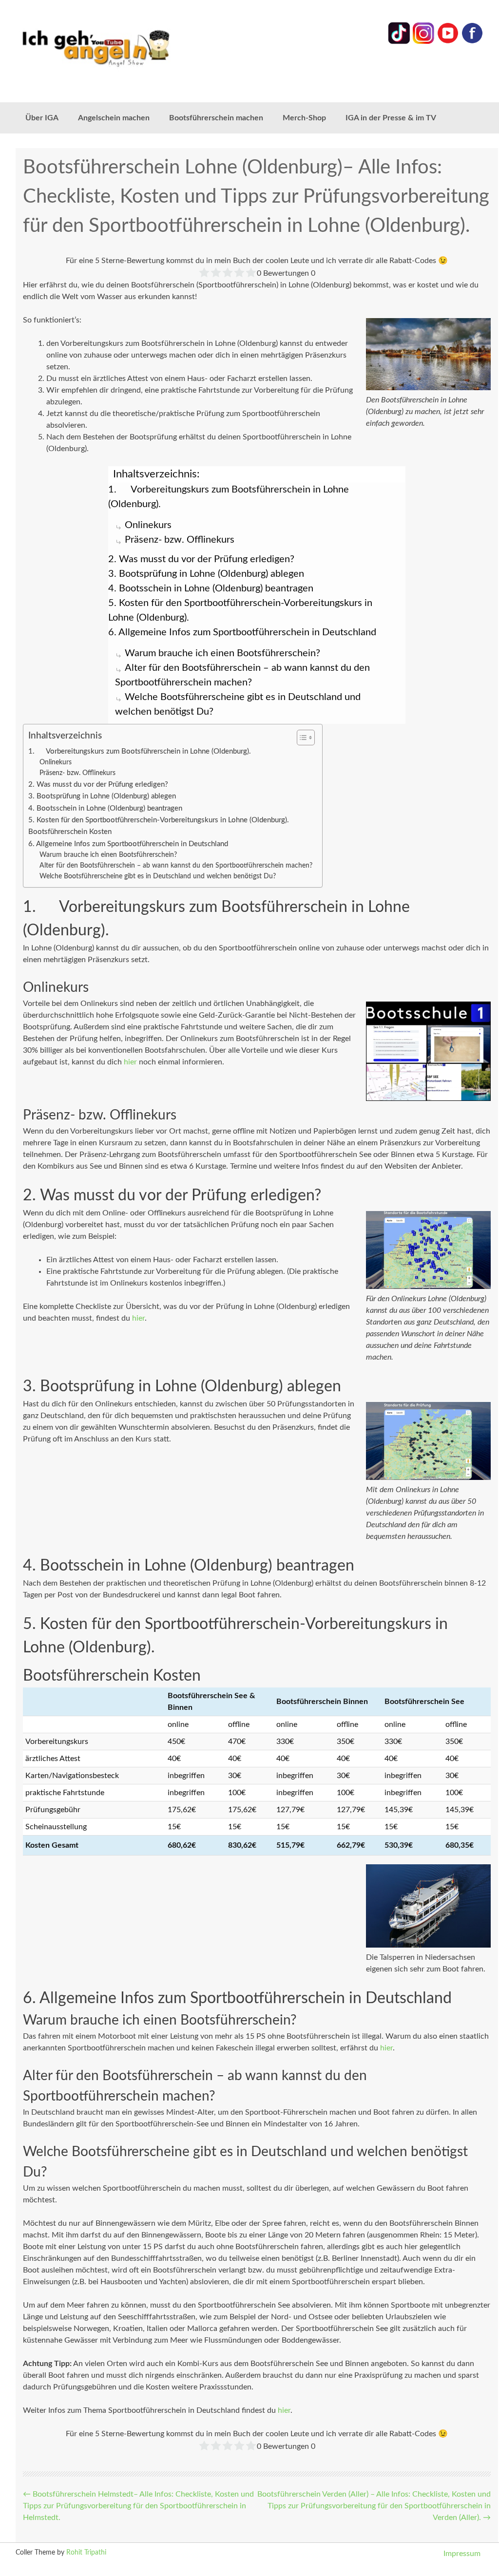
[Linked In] (399, 42)
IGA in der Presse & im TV (391, 118)
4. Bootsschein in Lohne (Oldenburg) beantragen (211, 588)
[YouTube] (448, 42)
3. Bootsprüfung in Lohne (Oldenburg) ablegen (206, 574)
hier (130, 1062)
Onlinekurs (148, 525)
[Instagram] (423, 42)
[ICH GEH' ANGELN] (109, 47)
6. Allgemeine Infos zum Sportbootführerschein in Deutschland (242, 632)
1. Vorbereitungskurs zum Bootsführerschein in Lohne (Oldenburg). (229, 497)
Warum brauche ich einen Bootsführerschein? (222, 653)
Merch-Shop (304, 118)
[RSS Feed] (472, 42)
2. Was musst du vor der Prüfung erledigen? (201, 559)
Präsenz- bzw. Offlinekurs (180, 540)
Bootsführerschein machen (216, 118)
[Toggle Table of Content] (301, 738)
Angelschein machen (114, 118)
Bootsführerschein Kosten (70, 832)
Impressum (462, 2554)
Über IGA (42, 118)
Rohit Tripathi (86, 2553)
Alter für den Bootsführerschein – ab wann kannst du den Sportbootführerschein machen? (176, 866)
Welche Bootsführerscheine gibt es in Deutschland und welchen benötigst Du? (158, 876)
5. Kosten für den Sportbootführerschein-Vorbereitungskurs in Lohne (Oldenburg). (240, 610)
